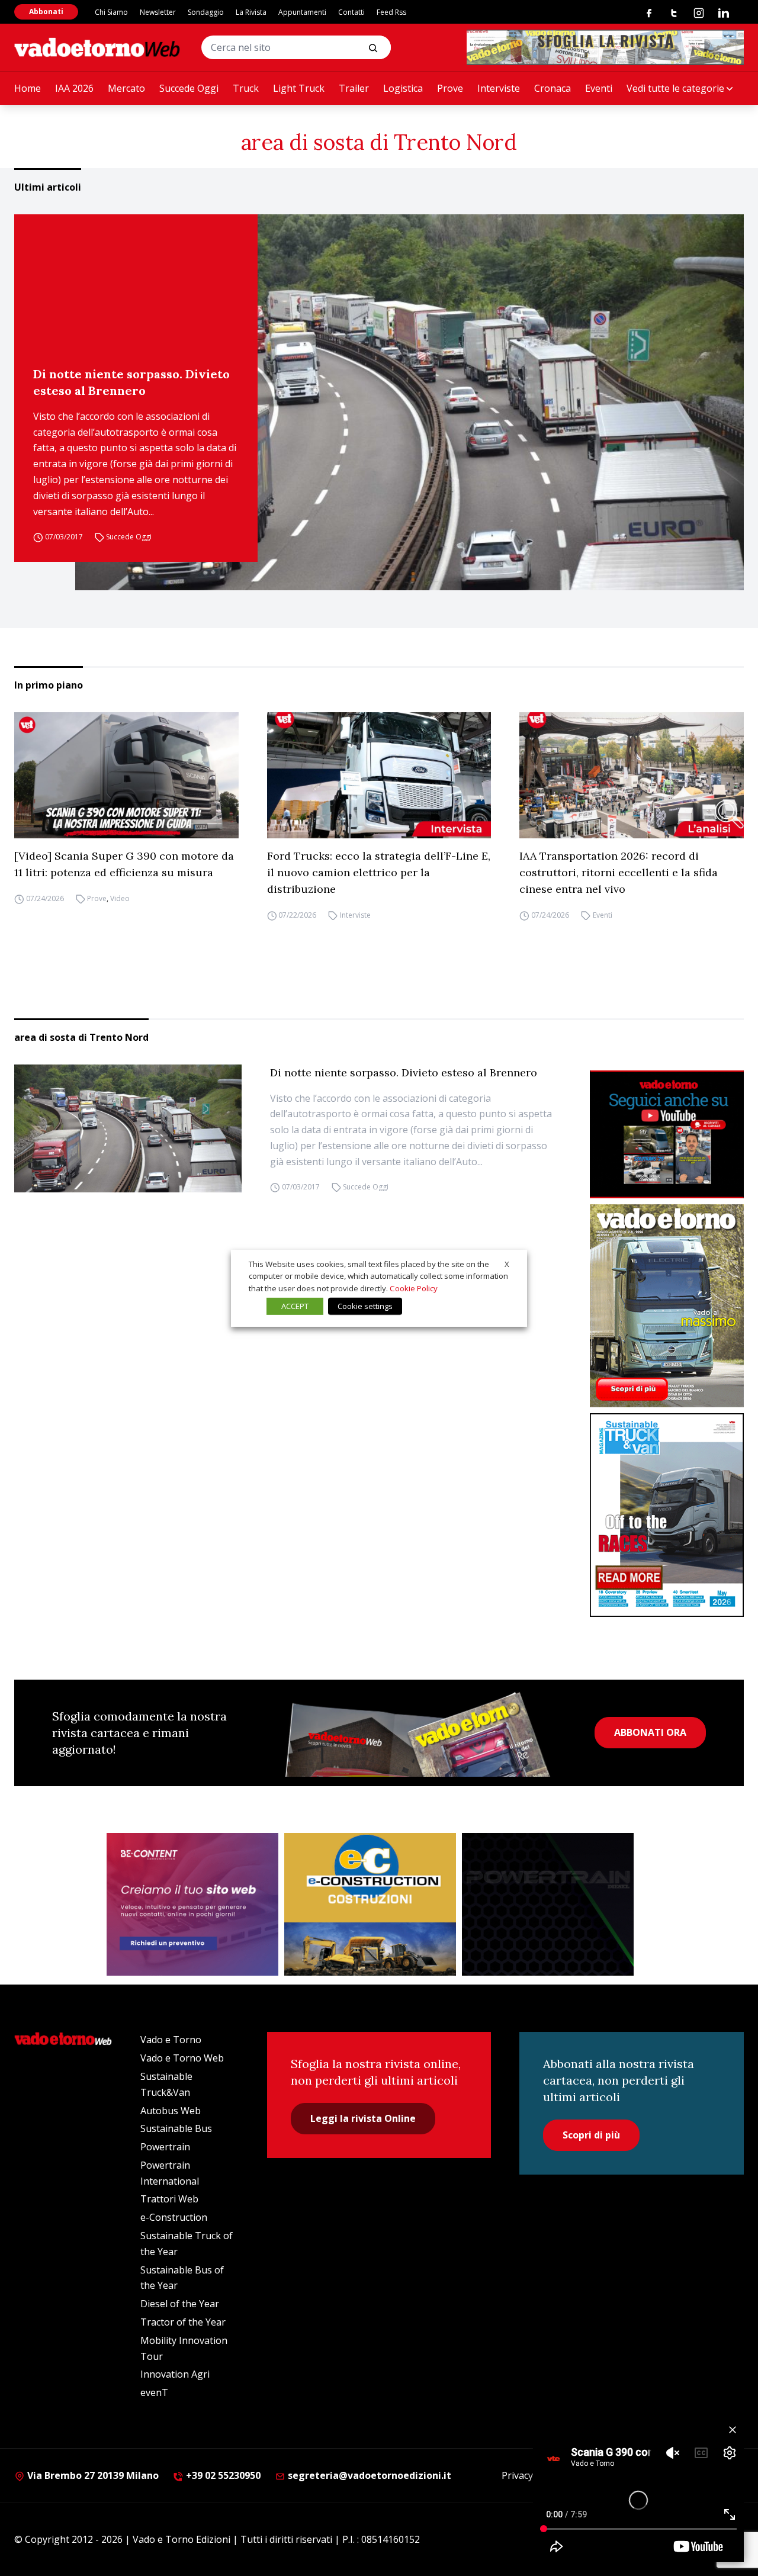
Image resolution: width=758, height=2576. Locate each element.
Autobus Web (171, 2111)
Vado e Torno (171, 2040)
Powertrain (165, 2147)
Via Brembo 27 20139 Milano (92, 2475)
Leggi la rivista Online (363, 2118)
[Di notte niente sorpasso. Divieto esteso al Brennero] (409, 402)
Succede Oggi (189, 88)
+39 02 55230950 (222, 2475)
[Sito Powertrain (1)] (548, 1905)
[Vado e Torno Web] (97, 47)
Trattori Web (169, 2199)
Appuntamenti (302, 12)
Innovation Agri (175, 2374)
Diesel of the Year (180, 2304)
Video (120, 898)
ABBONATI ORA (650, 1732)
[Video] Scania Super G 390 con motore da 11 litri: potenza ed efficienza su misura (124, 864)
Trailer (354, 88)
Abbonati (46, 12)
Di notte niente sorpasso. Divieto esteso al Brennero (131, 382)
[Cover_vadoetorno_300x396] (667, 1306)
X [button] (507, 1263)
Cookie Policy (414, 1288)
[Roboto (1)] (667, 1135)
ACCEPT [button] (295, 1306)
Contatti (351, 12)
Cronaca (553, 88)
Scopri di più (591, 2135)
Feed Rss (391, 12)
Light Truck (299, 88)
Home (28, 88)
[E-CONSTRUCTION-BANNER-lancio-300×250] (370, 1905)
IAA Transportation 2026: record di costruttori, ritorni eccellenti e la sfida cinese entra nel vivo (619, 872)
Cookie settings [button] (365, 1306)
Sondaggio (206, 12)
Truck (246, 88)
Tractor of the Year (183, 2322)
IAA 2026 (74, 88)
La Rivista (251, 12)
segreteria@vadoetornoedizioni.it (368, 2475)
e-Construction (174, 2217)
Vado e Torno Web (182, 2058)
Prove (450, 88)
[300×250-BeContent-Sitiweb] (192, 1905)
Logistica (403, 88)
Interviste (499, 88)
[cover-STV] (667, 1515)
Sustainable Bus (176, 2128)
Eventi (599, 88)
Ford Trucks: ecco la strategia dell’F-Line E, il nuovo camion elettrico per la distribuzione (379, 872)
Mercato (126, 88)
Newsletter (158, 12)
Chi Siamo (111, 12)
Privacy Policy (531, 2475)
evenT (154, 2392)
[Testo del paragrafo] (605, 47)
